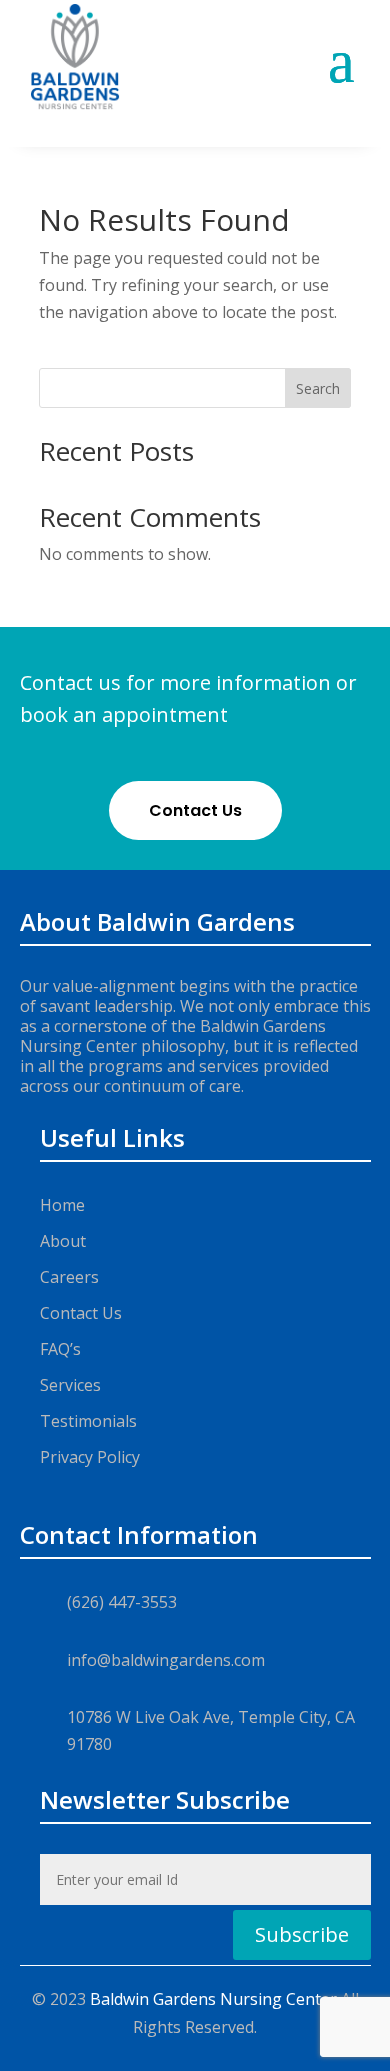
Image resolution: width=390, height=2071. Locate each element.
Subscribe (302, 1934)
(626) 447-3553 (122, 1602)
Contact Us (195, 810)
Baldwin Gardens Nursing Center (213, 1999)
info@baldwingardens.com (166, 1660)
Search (318, 388)
